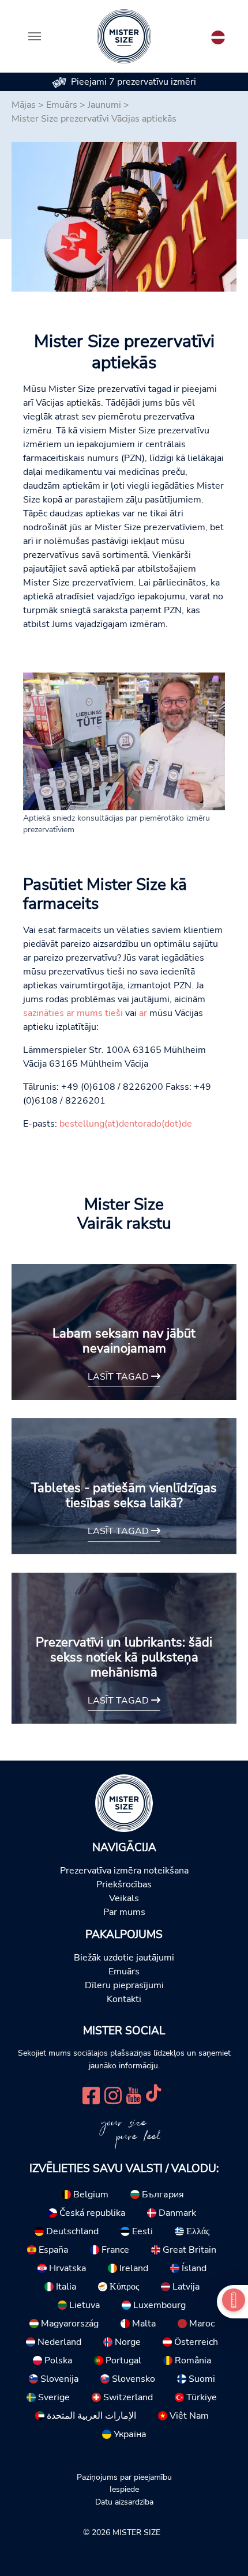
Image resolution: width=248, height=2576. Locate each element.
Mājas (24, 105)
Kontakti (124, 1999)
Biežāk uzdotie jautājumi (124, 1958)
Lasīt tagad (119, 1377)
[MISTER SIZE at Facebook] (91, 2094)
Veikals (124, 1898)
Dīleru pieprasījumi (124, 1985)
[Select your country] (218, 35)
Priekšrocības (124, 1884)
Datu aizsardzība (124, 2502)
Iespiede (124, 2489)
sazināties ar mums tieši (73, 1013)
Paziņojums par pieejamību (124, 2477)
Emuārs (62, 105)
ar (143, 1013)
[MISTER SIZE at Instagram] (113, 2094)
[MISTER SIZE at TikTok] (153, 2094)
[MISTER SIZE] (124, 1803)
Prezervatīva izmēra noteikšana (124, 1871)
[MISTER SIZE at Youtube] (134, 2094)
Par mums (124, 1912)
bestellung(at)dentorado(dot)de (126, 1124)
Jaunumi (104, 105)
